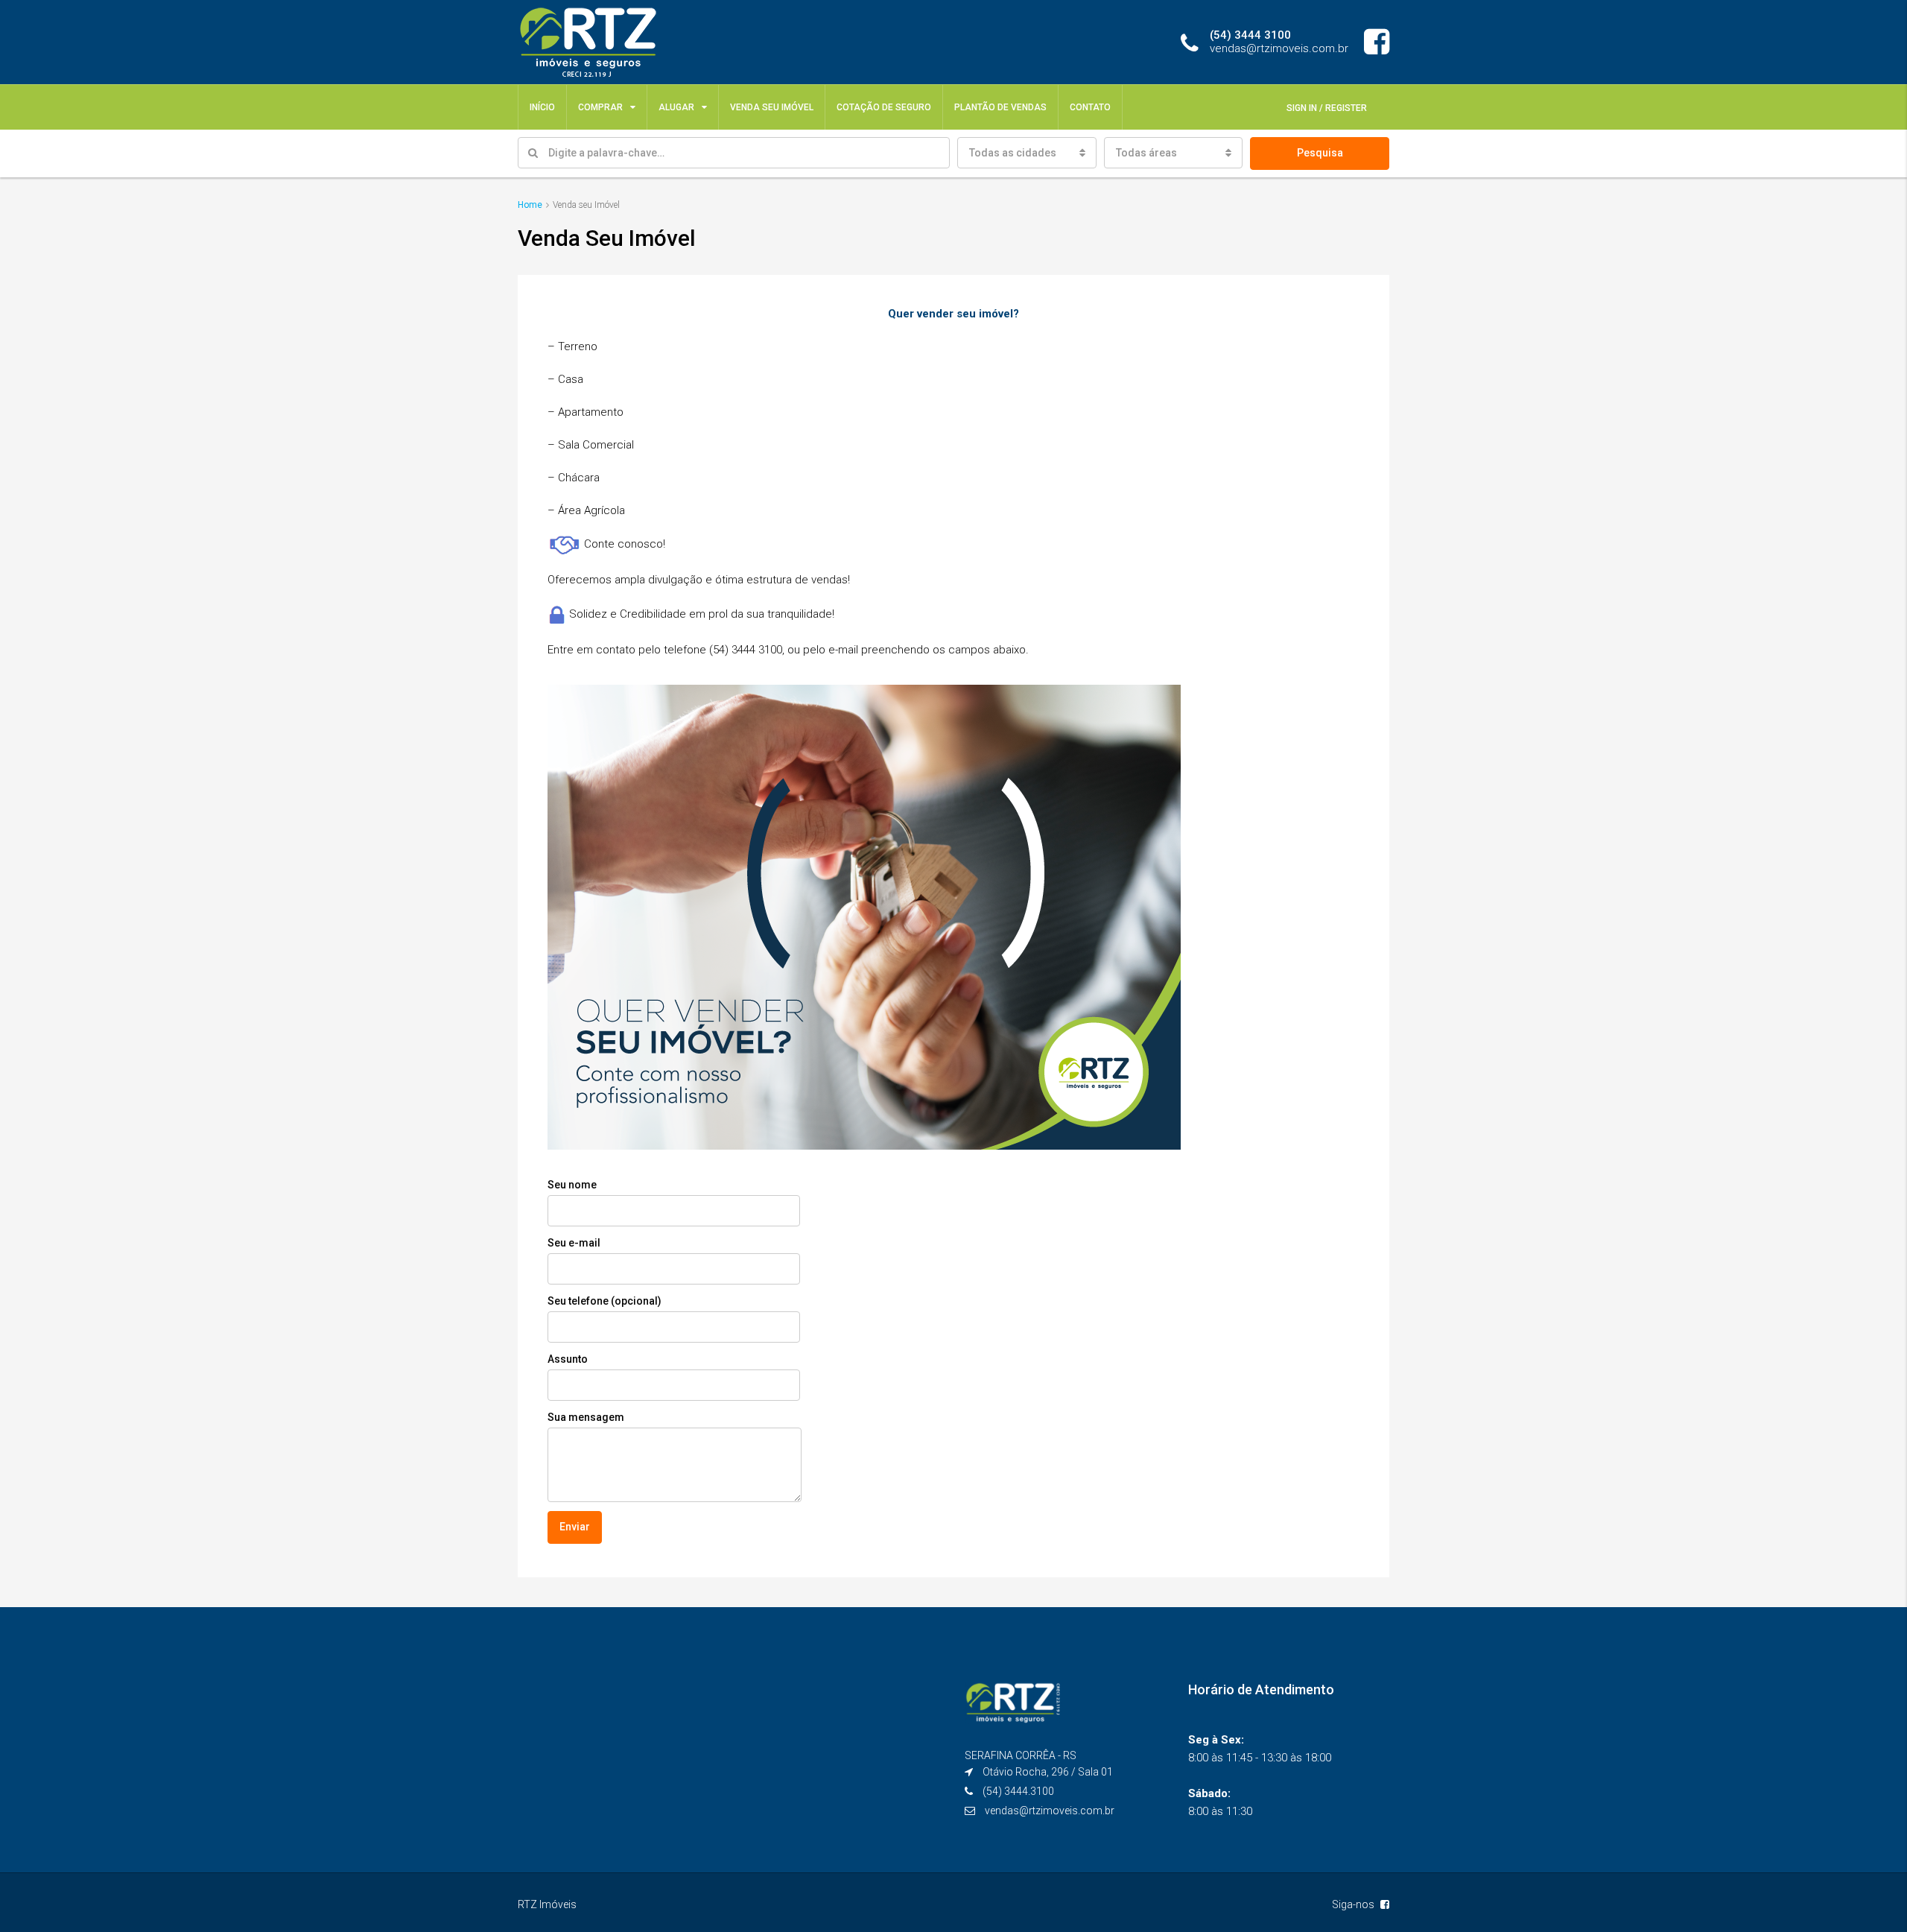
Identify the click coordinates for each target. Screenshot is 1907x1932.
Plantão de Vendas (1000, 107)
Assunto (568, 1359)
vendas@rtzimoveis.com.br (1050, 1811)
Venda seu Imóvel (772, 107)
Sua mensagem (586, 1417)
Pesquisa (1320, 153)
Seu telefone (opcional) (605, 1301)
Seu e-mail (574, 1243)
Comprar (600, 107)
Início (542, 107)
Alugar (676, 107)
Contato (1090, 107)
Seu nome (572, 1185)
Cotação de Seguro (884, 107)
